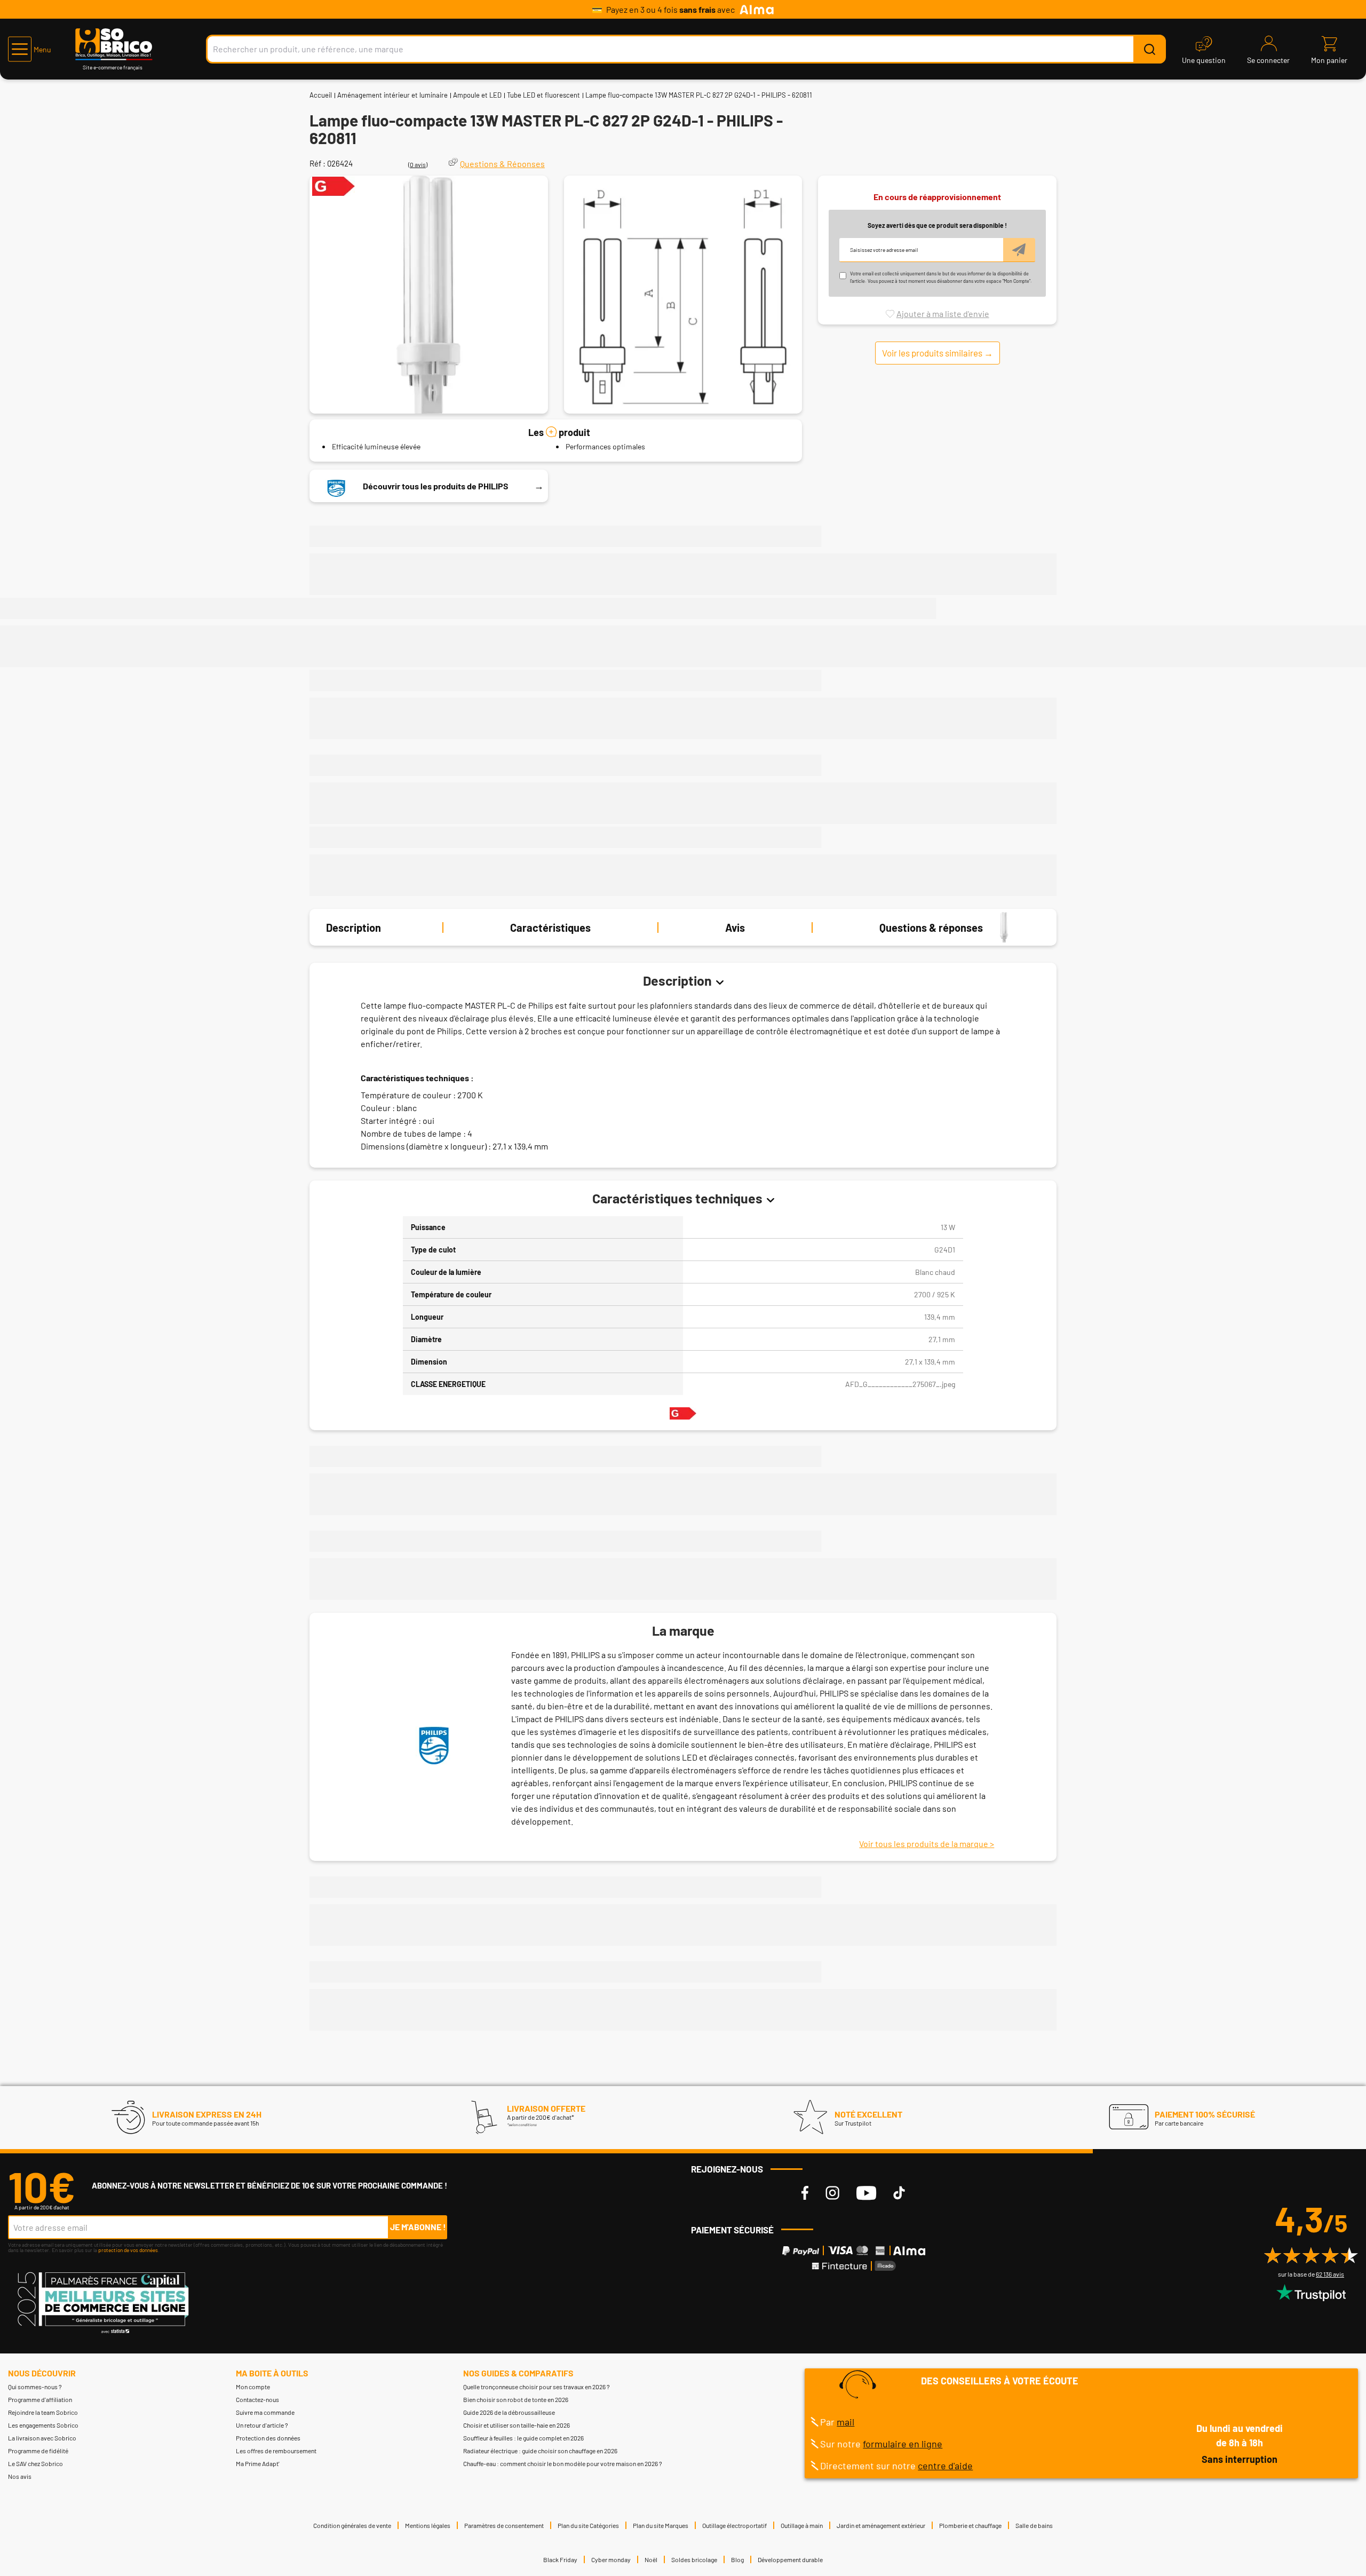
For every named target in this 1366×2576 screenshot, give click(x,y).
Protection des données (268, 2438)
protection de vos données (128, 2250)
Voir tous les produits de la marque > (927, 1844)
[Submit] (1149, 49)
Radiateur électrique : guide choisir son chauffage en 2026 (540, 2451)
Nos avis (20, 2476)
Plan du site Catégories (588, 2525)
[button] (30, 49)
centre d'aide (945, 2466)
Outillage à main (802, 2525)
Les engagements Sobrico (43, 2425)
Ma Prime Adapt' (258, 2463)
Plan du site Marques (661, 2525)
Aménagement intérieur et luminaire (392, 95)
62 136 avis (1330, 2274)
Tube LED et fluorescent (543, 95)
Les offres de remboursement (276, 2451)
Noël (651, 2559)
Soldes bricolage (694, 2559)
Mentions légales (428, 2525)
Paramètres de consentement (504, 2525)
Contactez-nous (257, 2399)
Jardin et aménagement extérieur (881, 2525)
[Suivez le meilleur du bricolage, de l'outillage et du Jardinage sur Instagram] (832, 2193)
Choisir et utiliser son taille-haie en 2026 (517, 2425)
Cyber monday (611, 2559)
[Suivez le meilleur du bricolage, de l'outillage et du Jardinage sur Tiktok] (899, 2193)
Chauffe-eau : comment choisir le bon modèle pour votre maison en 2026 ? (563, 2463)
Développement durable (790, 2559)
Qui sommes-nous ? (35, 2387)
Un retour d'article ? (262, 2425)
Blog (737, 2559)
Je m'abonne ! (418, 2227)
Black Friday (560, 2559)
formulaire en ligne (903, 2444)
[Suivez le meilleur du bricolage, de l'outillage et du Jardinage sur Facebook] (805, 2193)
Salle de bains (1034, 2525)
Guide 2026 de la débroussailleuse (509, 2412)
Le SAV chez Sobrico (35, 2463)
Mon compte (253, 2387)
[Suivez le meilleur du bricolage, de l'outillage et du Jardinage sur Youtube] (866, 2193)
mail (845, 2422)
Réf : (317, 163)
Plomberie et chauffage (970, 2525)
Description (354, 928)
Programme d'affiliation (40, 2399)
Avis (735, 928)
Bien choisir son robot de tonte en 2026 (516, 2399)
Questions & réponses (931, 928)
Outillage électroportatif (734, 2525)
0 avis (418, 164)
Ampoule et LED (477, 95)
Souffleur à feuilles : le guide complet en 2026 (523, 2438)
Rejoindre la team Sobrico (43, 2412)
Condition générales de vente (352, 2525)
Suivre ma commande (265, 2412)
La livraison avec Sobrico (42, 2438)
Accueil (321, 95)
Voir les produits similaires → (938, 352)
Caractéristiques (550, 928)
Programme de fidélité (38, 2451)
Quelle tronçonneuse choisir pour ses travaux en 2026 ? (537, 2387)
